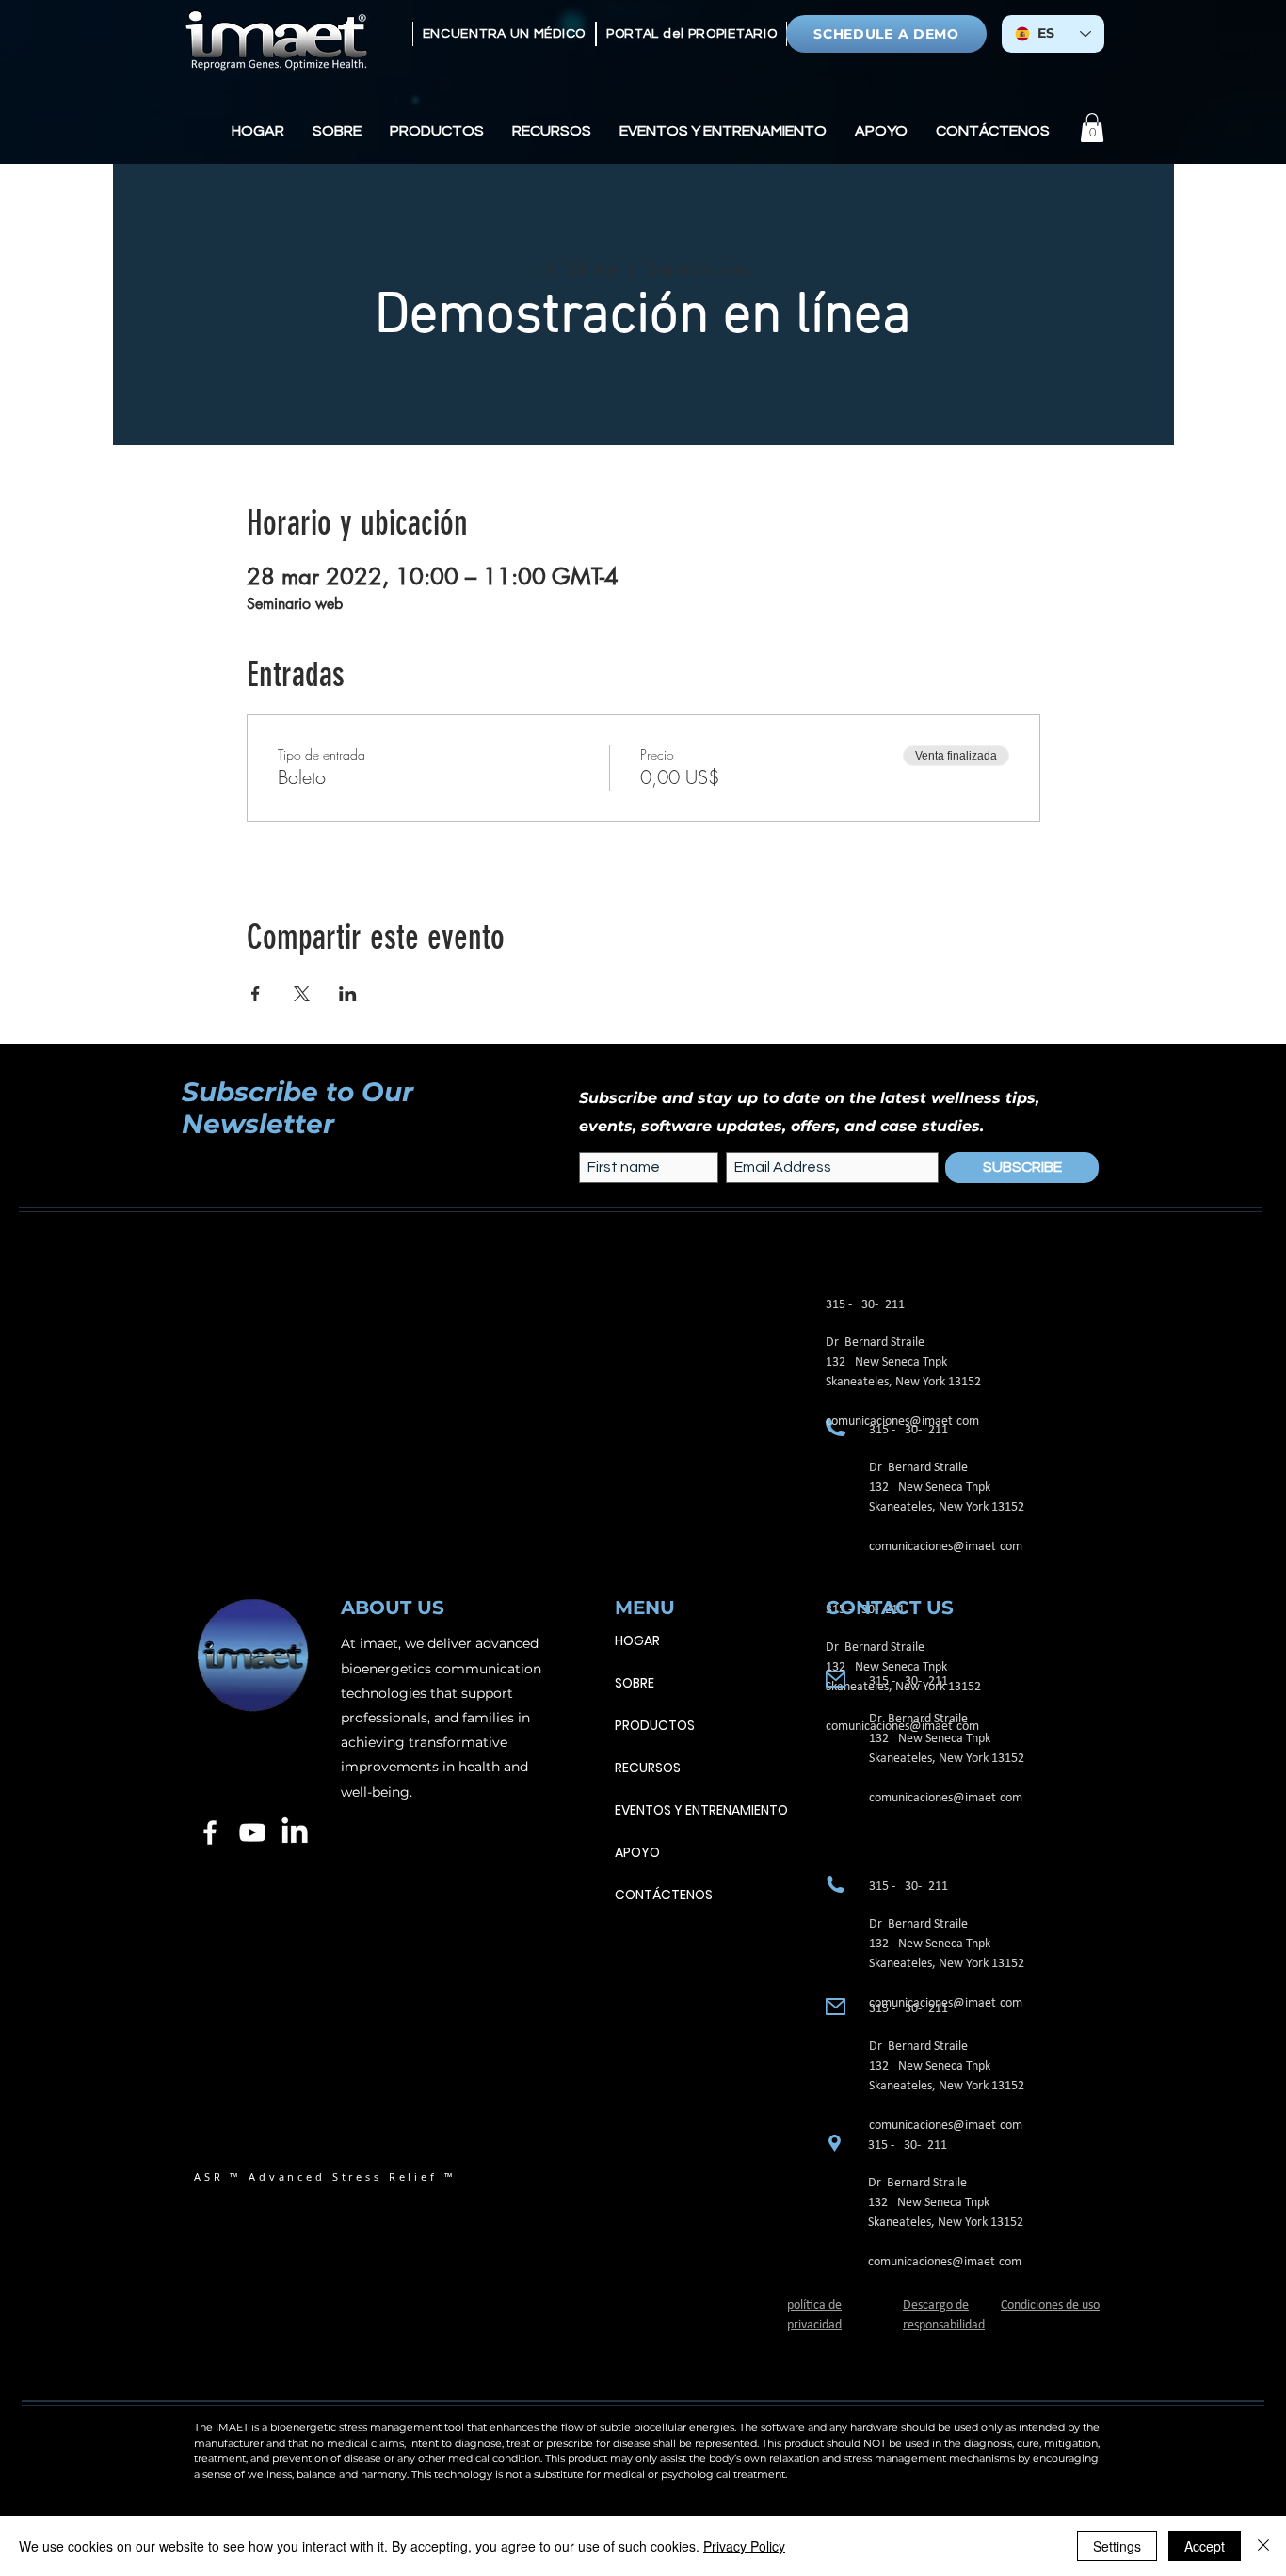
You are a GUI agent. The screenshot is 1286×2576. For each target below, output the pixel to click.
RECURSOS (648, 1768)
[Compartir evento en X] (302, 994)
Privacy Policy (744, 2546)
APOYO (637, 1852)
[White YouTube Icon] (252, 1832)
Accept (1205, 2546)
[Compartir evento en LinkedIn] (348, 994)
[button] (337, 131)
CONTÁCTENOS (664, 1895)
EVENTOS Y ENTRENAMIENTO (701, 1810)
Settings (1117, 2546)
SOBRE (635, 1683)
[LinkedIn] (295, 1832)
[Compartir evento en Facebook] (256, 994)
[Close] (1263, 2546)
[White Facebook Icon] (210, 1832)
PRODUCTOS (655, 1725)
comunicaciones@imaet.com (946, 1547)
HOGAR (637, 1640)
